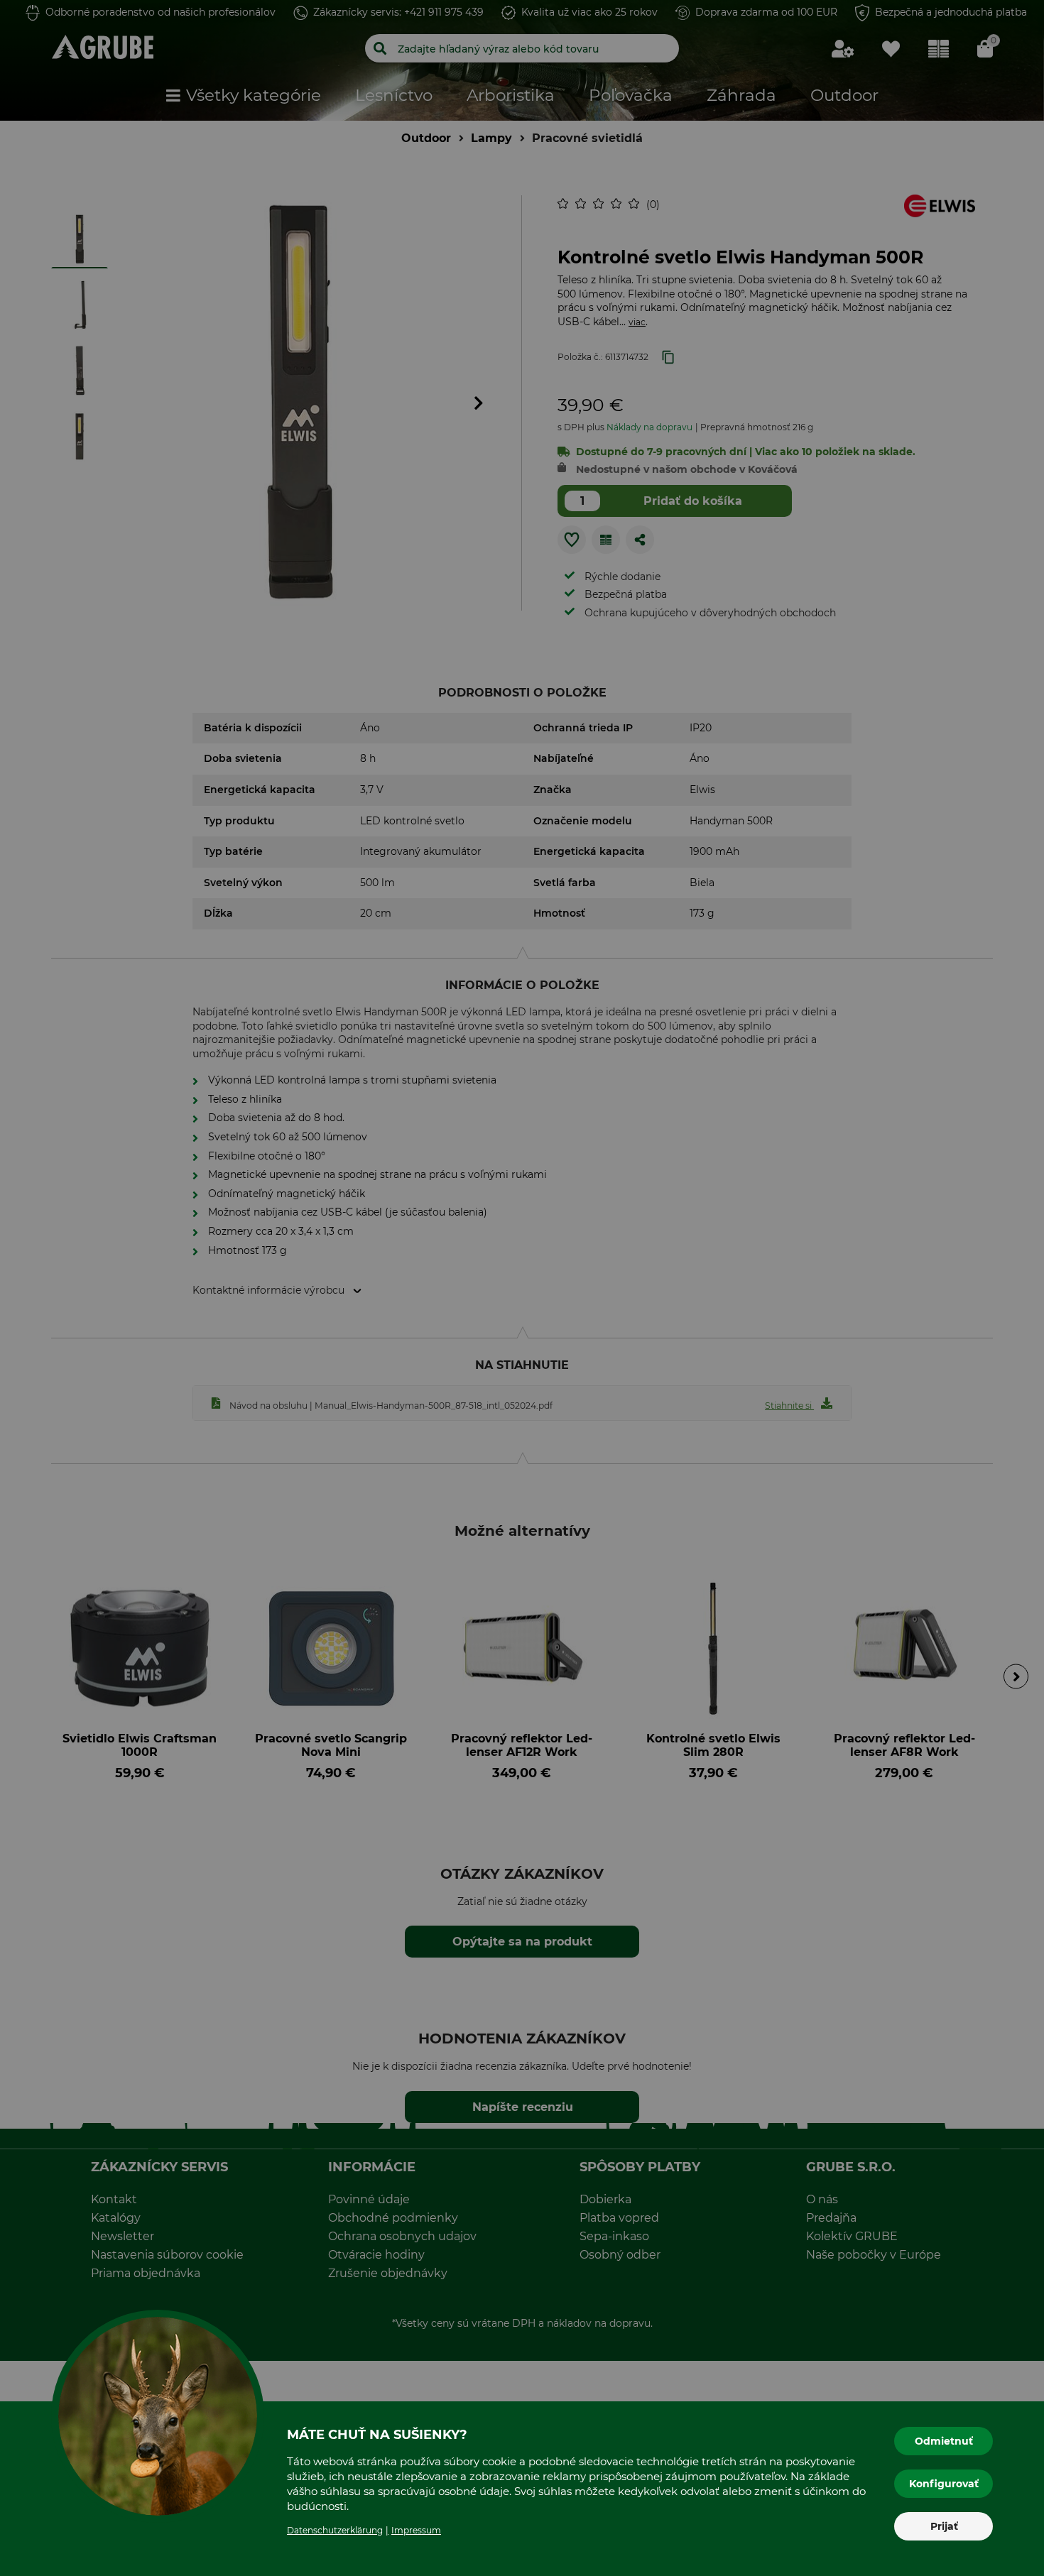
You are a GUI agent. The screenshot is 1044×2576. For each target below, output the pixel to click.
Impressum (416, 2530)
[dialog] (522, 1288)
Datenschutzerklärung (335, 2530)
